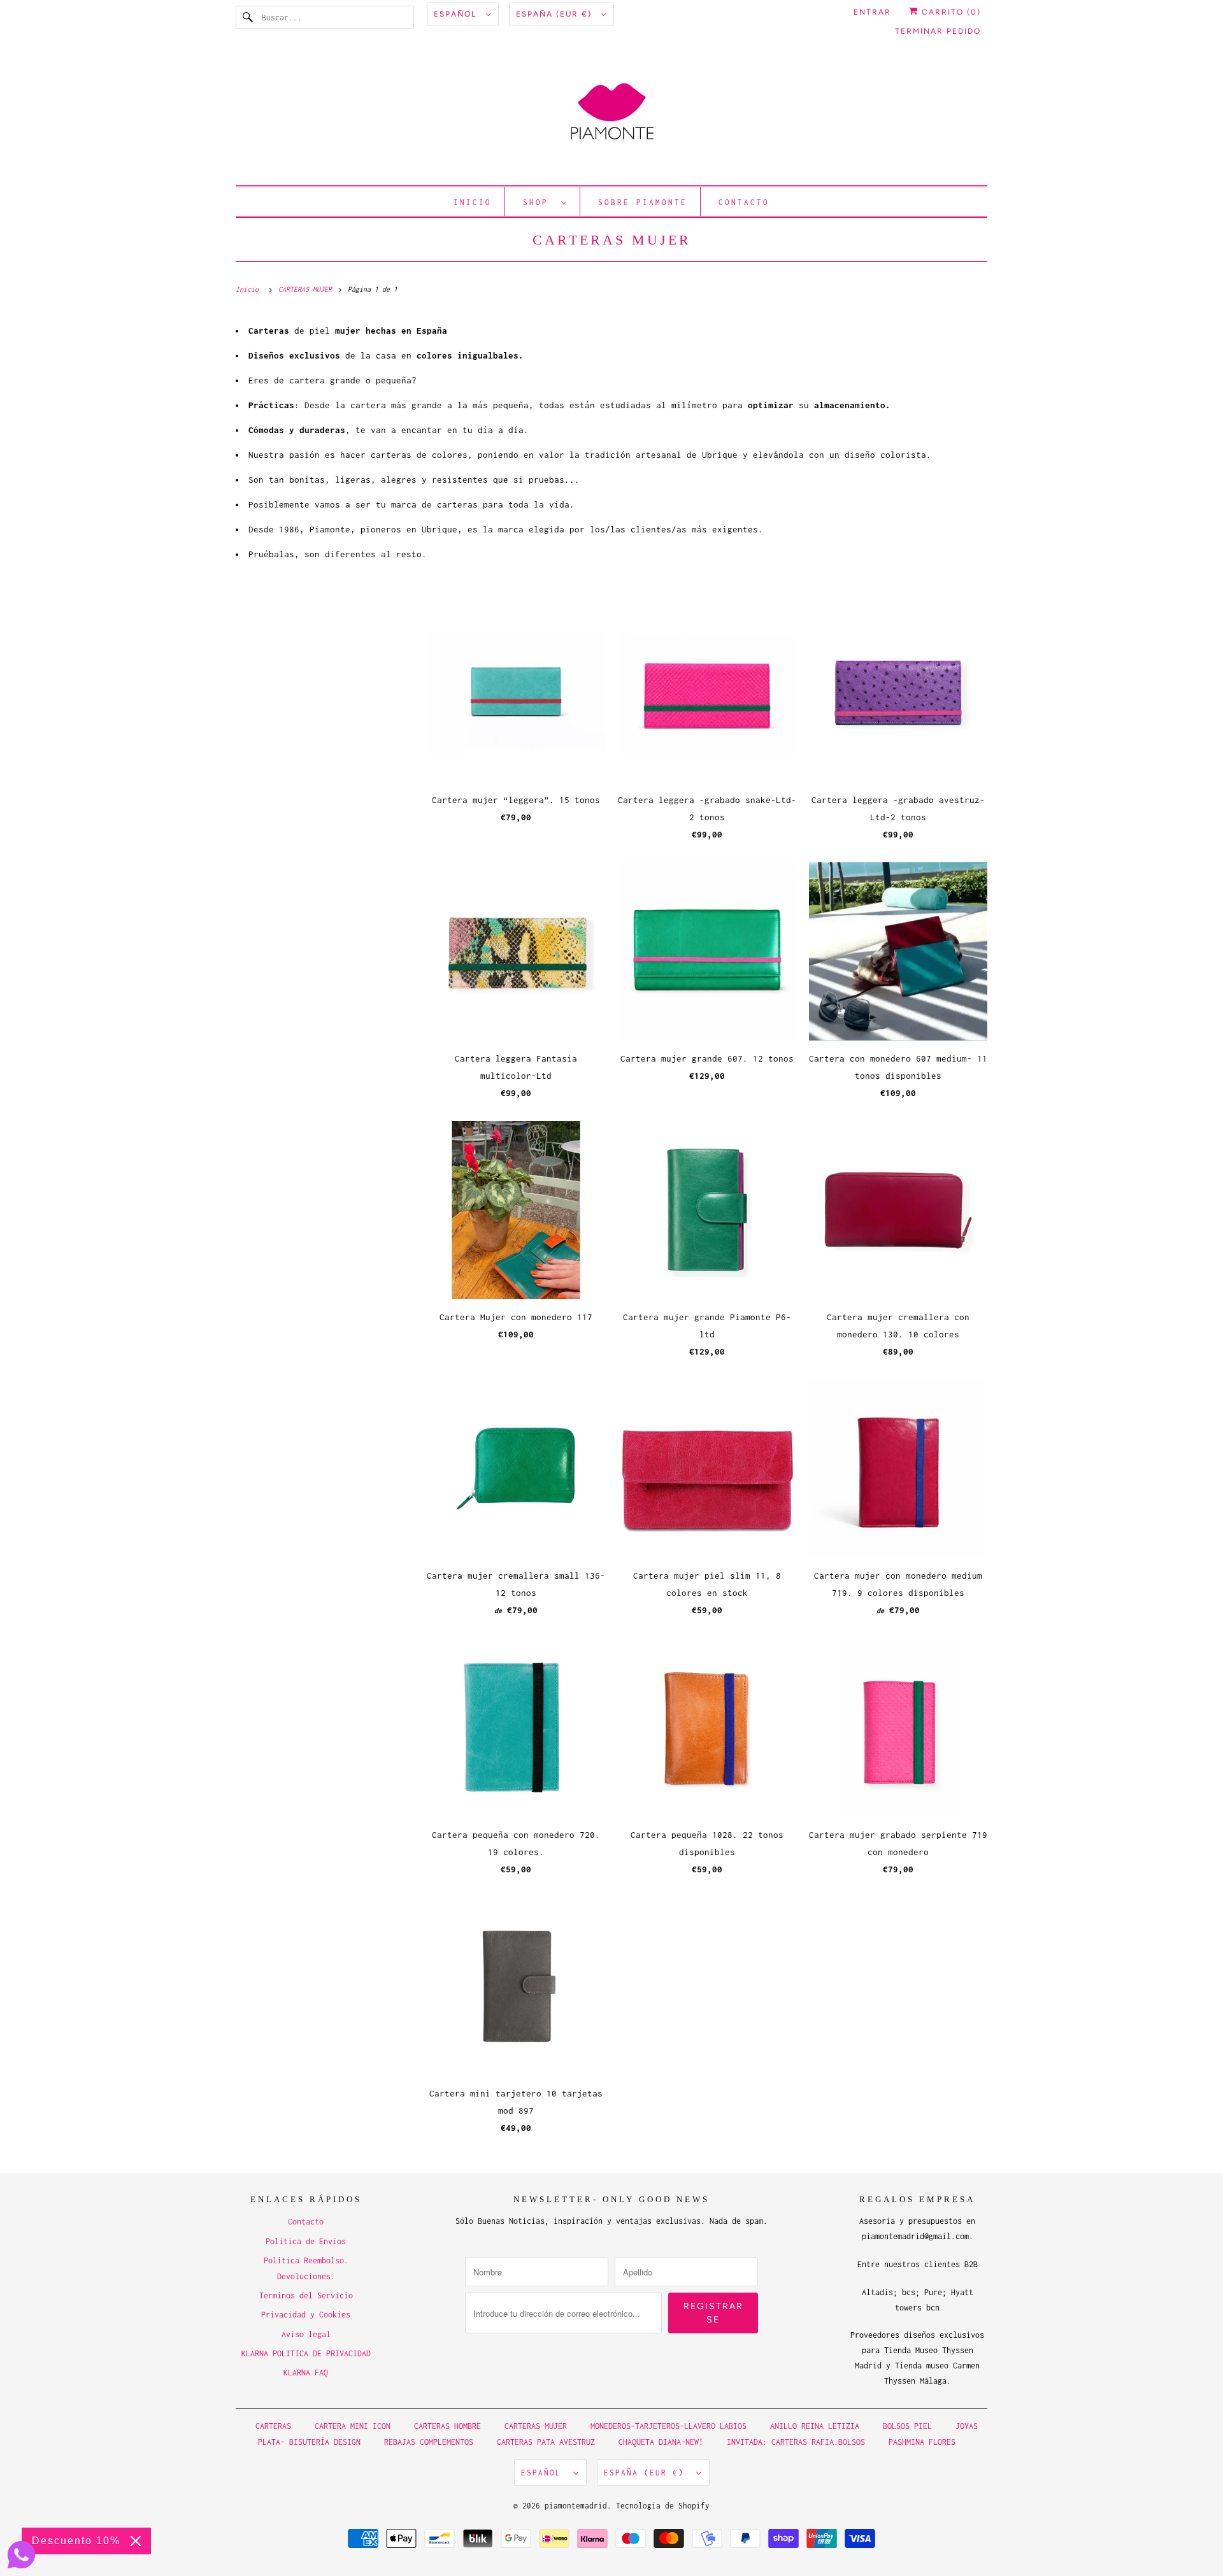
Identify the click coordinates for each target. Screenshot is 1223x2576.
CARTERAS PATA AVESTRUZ (546, 2442)
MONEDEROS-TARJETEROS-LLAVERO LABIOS (669, 2426)
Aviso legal (306, 2334)
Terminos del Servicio (306, 2295)
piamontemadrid (576, 2506)
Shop (539, 202)
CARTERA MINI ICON (353, 2426)
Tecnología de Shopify (663, 2506)
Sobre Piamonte (643, 202)
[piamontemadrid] (611, 117)
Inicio (473, 202)
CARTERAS (273, 2426)
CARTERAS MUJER (612, 240)
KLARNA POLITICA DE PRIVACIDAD (306, 2353)
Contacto (744, 202)
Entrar (872, 12)
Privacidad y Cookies (306, 2315)
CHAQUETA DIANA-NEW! (661, 2442)
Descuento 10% (76, 2541)
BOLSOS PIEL (910, 2426)
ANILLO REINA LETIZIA (817, 2426)
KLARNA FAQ (306, 2373)
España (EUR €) (555, 14)
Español (457, 14)
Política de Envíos (306, 2241)
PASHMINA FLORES (922, 2442)
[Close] (136, 2541)
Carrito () (950, 12)
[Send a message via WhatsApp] (21, 2555)
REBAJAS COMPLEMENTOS (429, 2442)
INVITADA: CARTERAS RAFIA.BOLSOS (796, 2442)
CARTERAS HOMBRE (450, 2426)
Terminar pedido (938, 31)
